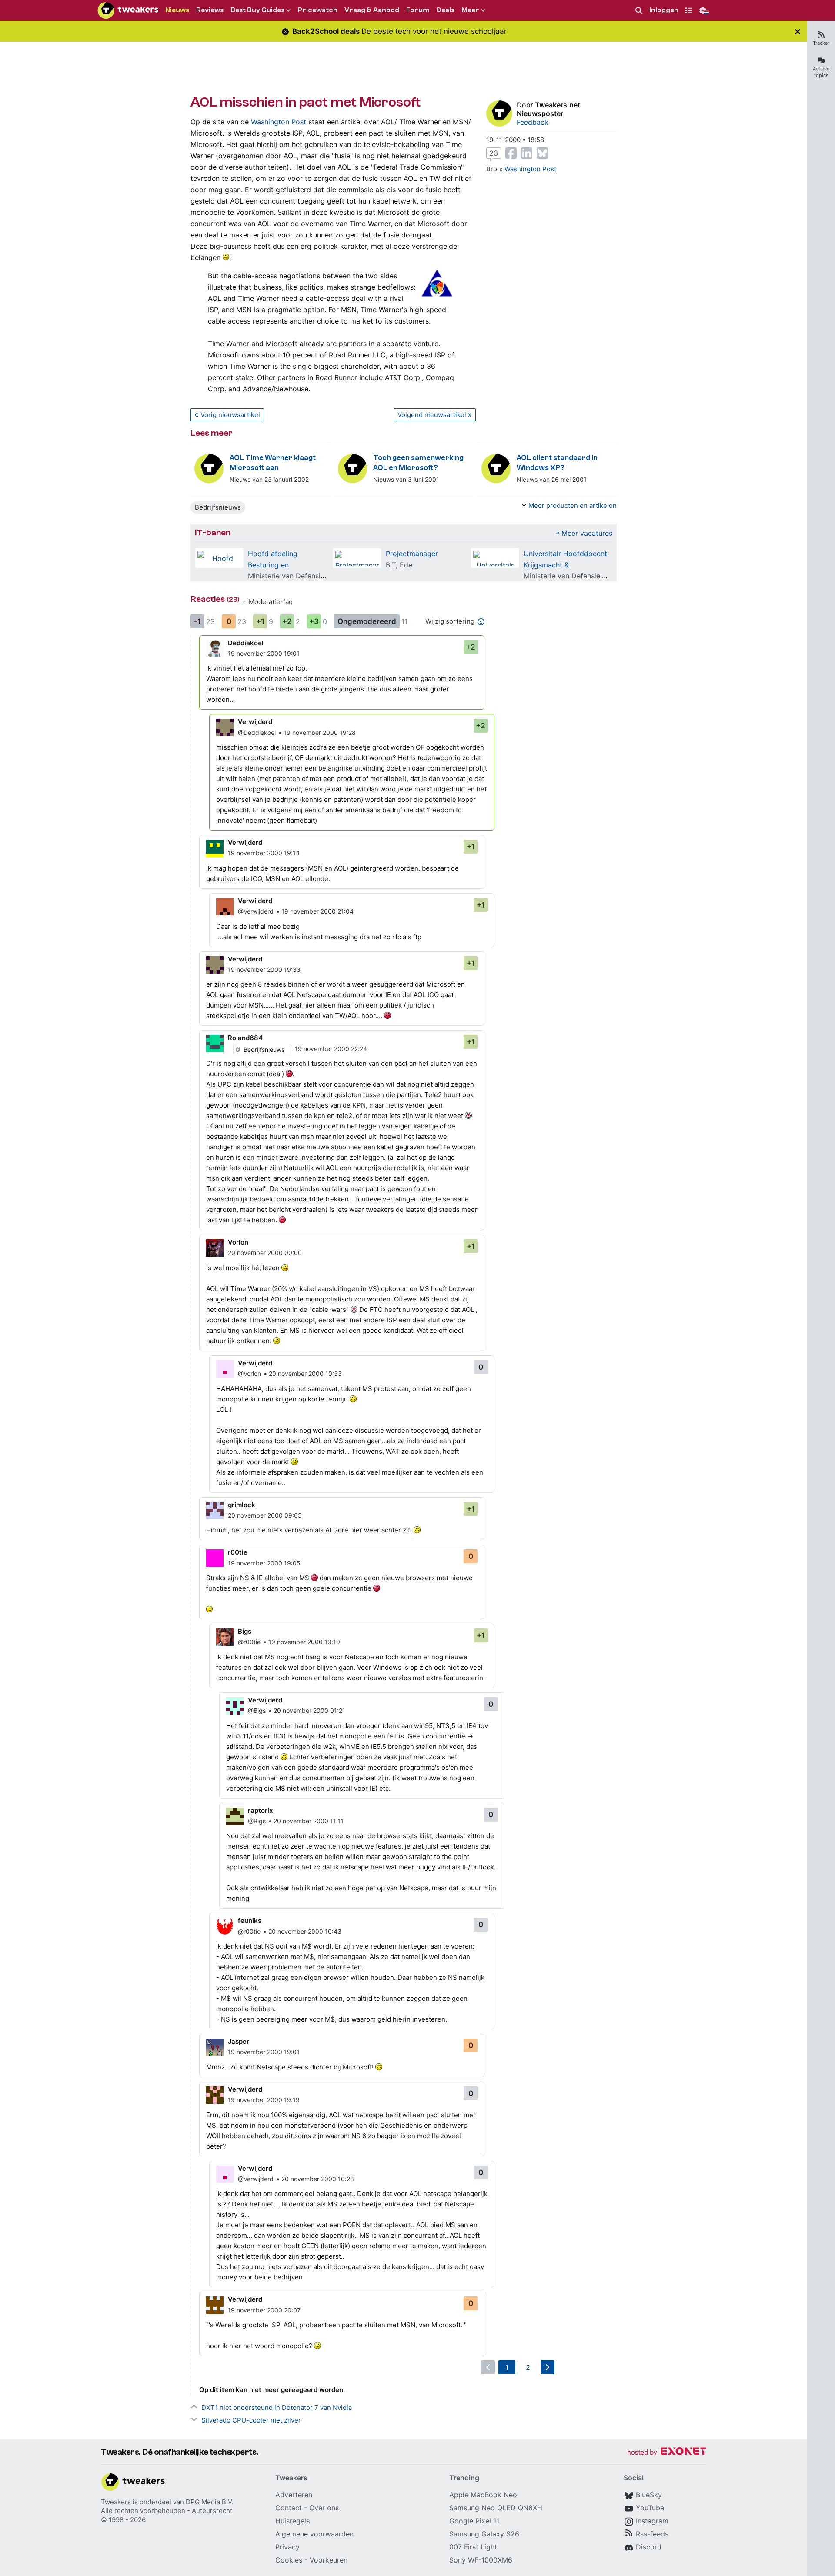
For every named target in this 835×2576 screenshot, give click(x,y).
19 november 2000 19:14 (264, 853)
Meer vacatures (587, 533)
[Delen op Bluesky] (542, 153)
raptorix (260, 1810)
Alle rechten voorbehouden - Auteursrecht (167, 2511)
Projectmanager (412, 554)
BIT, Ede (399, 565)
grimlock (242, 1505)
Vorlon (238, 1242)
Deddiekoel (246, 643)
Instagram (652, 2521)
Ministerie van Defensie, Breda (573, 576)
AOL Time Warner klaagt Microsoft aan (273, 463)
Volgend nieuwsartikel (432, 415)
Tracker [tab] (821, 43)
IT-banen (213, 532)
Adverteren (294, 2495)
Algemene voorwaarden (314, 2534)
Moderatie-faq (271, 602)
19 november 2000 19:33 (264, 969)
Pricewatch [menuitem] (317, 10)
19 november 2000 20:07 (264, 2310)
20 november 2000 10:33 (305, 1373)
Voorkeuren (329, 2560)
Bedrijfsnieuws (218, 507)
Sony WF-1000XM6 (481, 2560)
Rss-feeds (652, 2534)
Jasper (239, 2041)
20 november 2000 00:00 (265, 1253)
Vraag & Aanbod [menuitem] (372, 10)
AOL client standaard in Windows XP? (557, 463)
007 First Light (473, 2547)
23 (494, 153)
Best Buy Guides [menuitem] (257, 10)
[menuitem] (639, 11)
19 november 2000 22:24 (331, 1049)
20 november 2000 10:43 (305, 1931)
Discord (649, 2547)
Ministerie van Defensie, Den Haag (304, 576)
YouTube (650, 2508)
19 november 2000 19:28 (320, 732)
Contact (289, 2508)
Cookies (289, 2560)
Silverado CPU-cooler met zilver (251, 2420)
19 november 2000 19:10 (304, 1642)
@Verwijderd (256, 911)
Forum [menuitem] (418, 10)
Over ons (324, 2508)
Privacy (287, 2547)
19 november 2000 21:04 (317, 911)
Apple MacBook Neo (483, 2495)
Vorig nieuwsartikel (230, 415)
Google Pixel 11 (474, 2521)
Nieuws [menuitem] (177, 10)
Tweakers (116, 2502)
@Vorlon (249, 1373)
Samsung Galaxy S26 (484, 2534)
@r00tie (249, 1642)
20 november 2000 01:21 (309, 1710)
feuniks (250, 1920)
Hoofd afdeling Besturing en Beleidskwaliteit (274, 565)
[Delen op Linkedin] (527, 153)
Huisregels (292, 2521)
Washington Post (279, 122)
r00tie (238, 1552)
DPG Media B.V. (210, 2502)
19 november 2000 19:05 (264, 1563)
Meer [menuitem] (470, 10)
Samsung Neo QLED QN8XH (496, 2508)
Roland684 (245, 1038)
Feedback (533, 122)
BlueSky (649, 2495)
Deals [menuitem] (446, 10)
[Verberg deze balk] (798, 32)
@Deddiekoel (257, 732)
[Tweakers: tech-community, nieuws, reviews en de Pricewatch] (128, 10)
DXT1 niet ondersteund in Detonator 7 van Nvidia (277, 2407)
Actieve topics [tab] (821, 72)
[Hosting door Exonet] (667, 2453)
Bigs (245, 1631)
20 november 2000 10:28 (318, 2179)
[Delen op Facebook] (511, 153)
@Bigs (257, 1710)
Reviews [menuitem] (210, 10)
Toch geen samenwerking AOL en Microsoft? (418, 463)
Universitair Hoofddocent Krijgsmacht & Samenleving (565, 565)
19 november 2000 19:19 (264, 2100)
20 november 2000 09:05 (265, 1515)
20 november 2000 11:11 (309, 1821)
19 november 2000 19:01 (264, 653)
